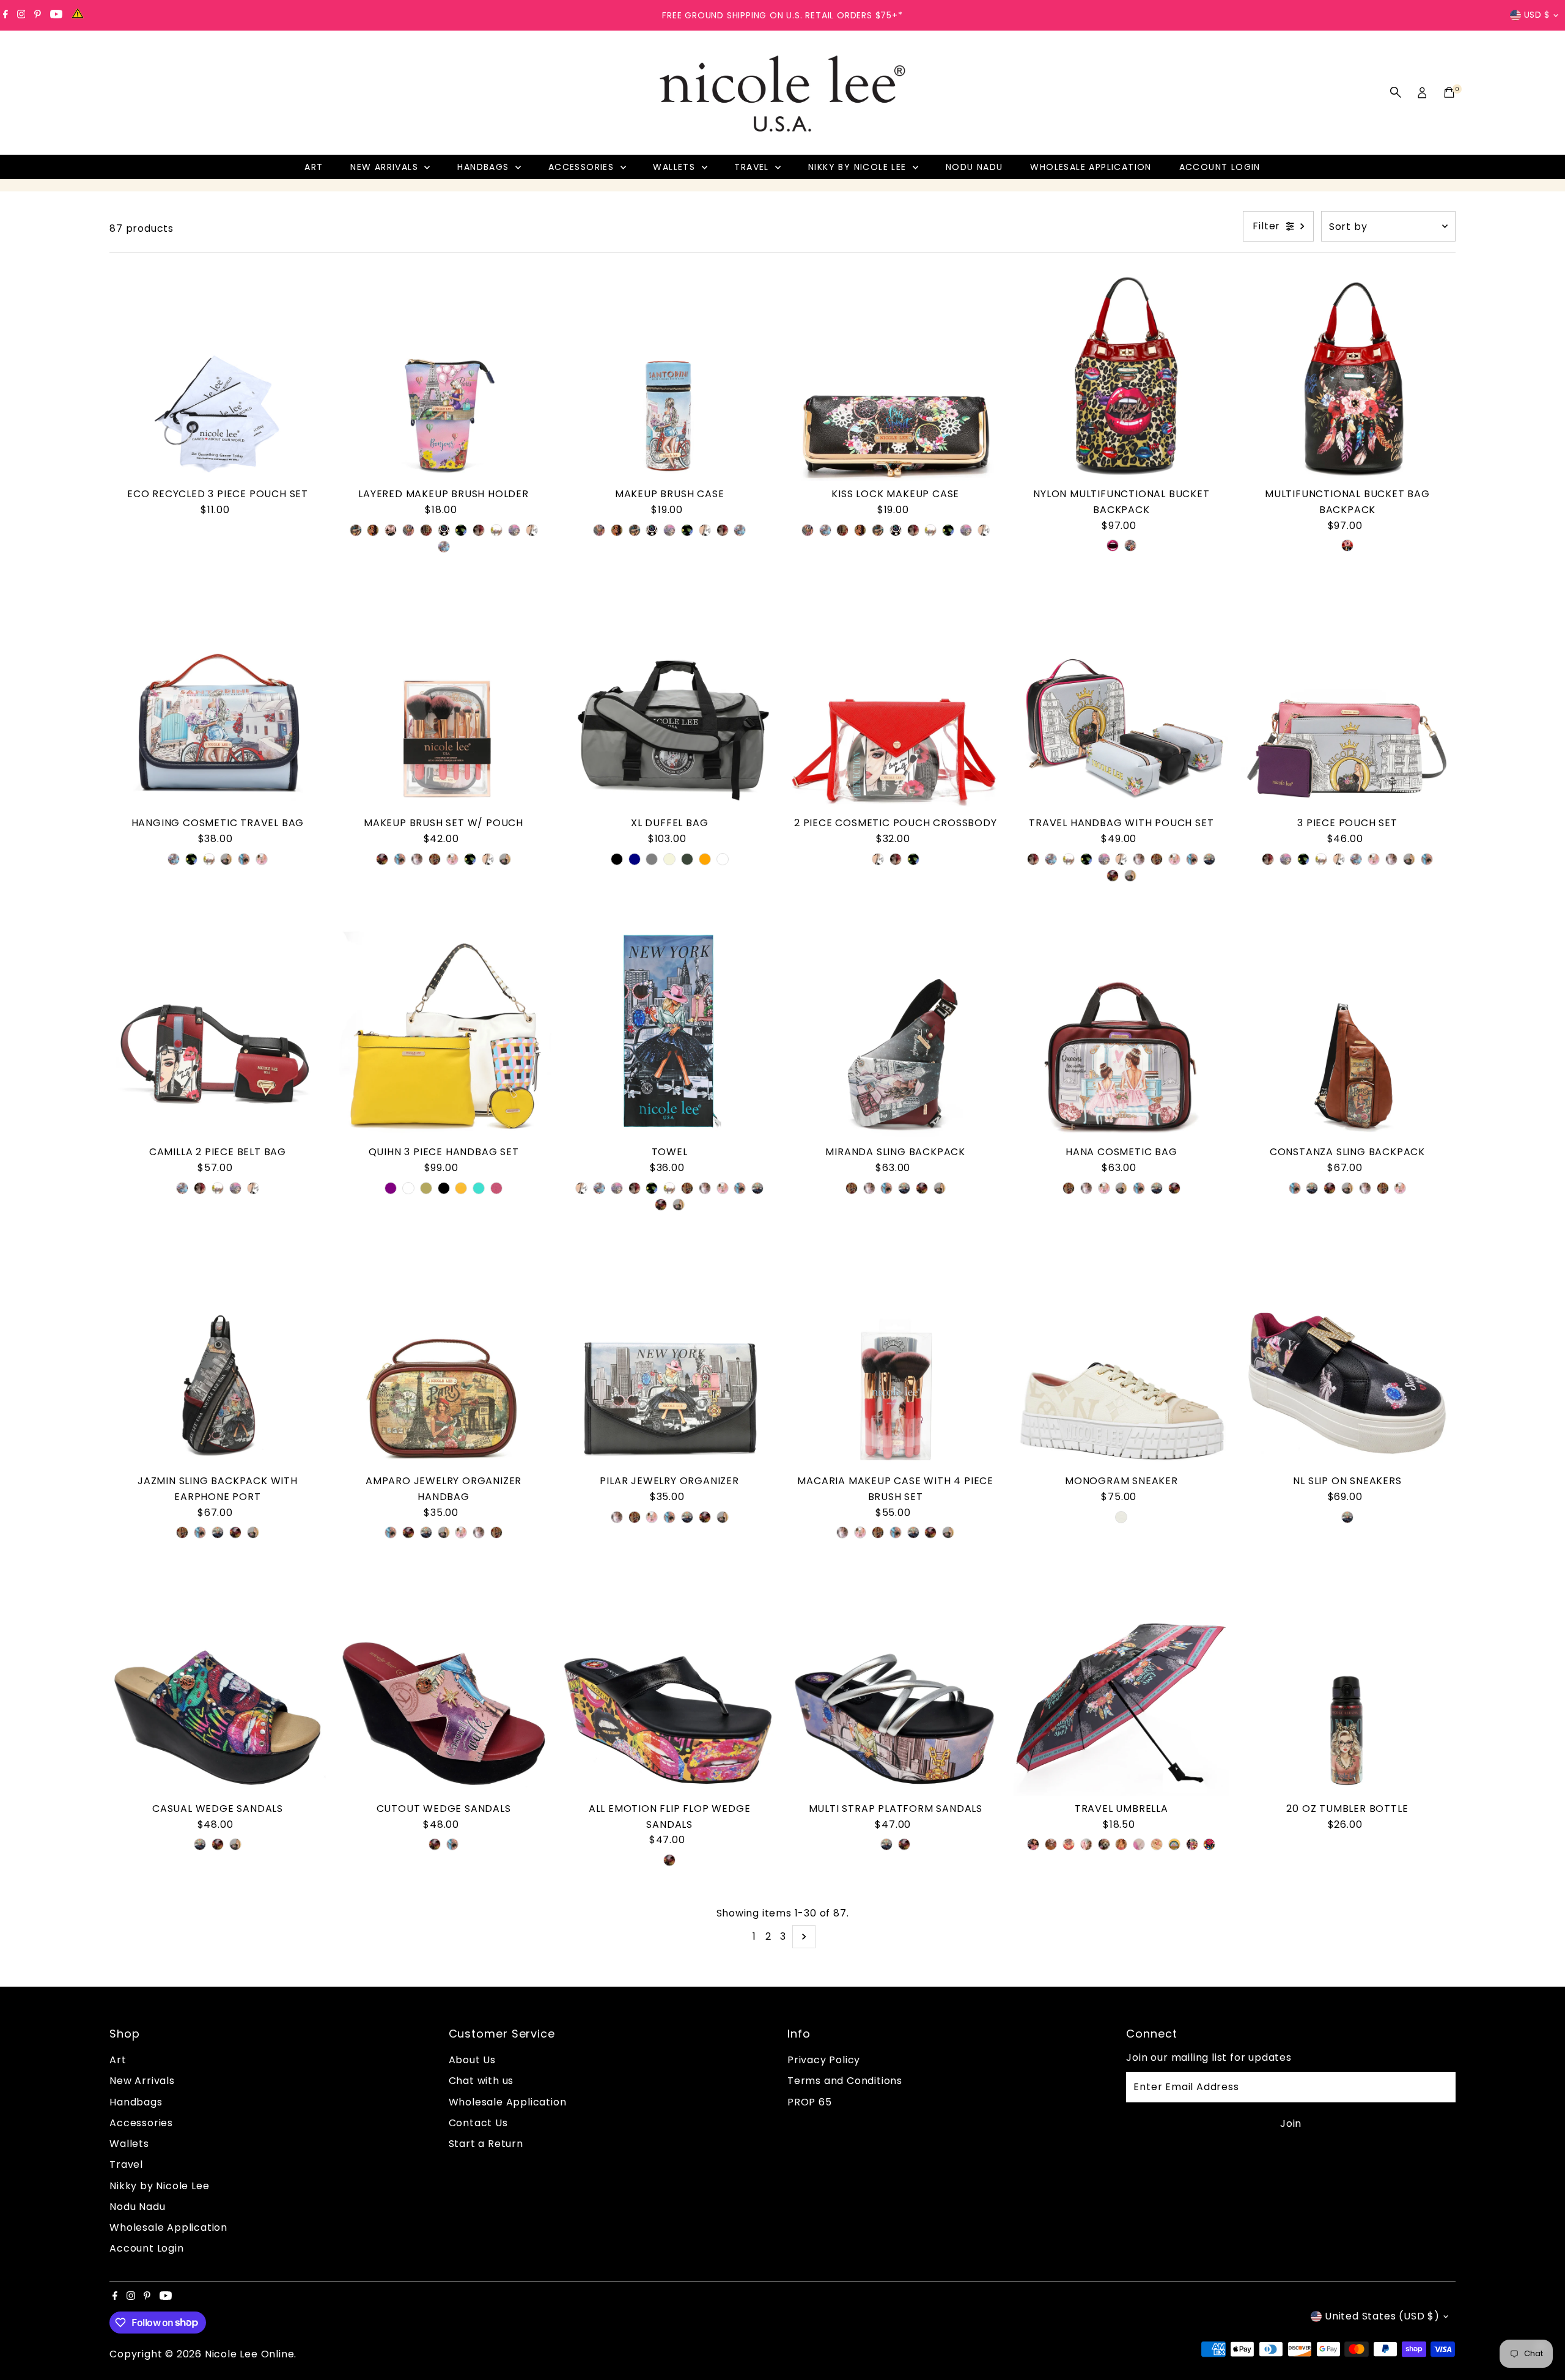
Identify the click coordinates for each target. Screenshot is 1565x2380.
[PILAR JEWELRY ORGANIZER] (669, 1361)
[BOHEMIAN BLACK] (1347, 545)
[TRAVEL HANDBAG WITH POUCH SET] (1122, 703)
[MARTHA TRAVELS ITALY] (1121, 1844)
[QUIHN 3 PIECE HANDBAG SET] (444, 1032)
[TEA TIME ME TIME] (496, 530)
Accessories (583, 167)
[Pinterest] (38, 15)
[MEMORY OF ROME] (426, 530)
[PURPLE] (391, 1188)
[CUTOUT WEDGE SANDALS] (444, 1688)
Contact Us (478, 2123)
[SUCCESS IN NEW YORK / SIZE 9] (1347, 1517)
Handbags (485, 167)
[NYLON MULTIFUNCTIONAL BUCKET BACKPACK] (1122, 374)
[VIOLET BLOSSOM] (1139, 1844)
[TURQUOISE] (479, 1188)
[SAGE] (426, 1188)
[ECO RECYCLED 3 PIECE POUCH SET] (218, 374)
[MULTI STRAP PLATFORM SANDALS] (896, 1688)
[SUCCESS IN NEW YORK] (1209, 859)
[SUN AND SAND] (1174, 1844)
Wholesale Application (1091, 167)
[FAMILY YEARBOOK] (1104, 1844)
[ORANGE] (705, 859)
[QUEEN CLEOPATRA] (1192, 1844)
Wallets (676, 167)
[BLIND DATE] (1051, 1844)
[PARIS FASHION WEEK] (435, 859)
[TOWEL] (669, 1032)
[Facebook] (6, 15)
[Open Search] (1396, 92)
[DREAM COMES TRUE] (1209, 1844)
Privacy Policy (824, 2060)
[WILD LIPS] (1113, 545)
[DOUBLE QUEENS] (262, 859)
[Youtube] (56, 15)
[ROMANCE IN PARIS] (514, 530)
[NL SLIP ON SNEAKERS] (1347, 1361)
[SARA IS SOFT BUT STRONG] (417, 859)
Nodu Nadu (974, 167)
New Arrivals (386, 167)
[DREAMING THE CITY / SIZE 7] (235, 1844)
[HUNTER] (687, 859)
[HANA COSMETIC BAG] (1122, 1032)
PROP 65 (810, 2102)
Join (1291, 2123)
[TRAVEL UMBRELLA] (1122, 1688)
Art (314, 167)
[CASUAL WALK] (244, 859)
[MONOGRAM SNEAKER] (1122, 1361)
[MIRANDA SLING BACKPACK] (896, 1032)
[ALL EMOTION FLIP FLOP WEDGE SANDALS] (669, 1688)
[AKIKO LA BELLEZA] (1069, 1844)
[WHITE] (723, 859)
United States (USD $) (1382, 2316)
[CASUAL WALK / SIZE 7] (452, 1844)
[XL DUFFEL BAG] (669, 703)
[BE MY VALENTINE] (461, 530)
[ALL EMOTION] (382, 859)
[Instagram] (21, 15)
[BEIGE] (669, 859)
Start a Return (486, 2144)
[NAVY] (635, 859)
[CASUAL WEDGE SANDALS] (218, 1688)
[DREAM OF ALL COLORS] (444, 530)
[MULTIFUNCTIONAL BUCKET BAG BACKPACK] (1347, 374)
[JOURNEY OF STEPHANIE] (356, 530)
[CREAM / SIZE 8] (1121, 1517)
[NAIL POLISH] (1157, 1844)
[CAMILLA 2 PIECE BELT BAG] (218, 1032)
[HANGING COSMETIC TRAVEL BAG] (218, 703)
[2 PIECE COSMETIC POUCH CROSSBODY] (896, 703)
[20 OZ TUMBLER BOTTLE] (1347, 1688)
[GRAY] (652, 859)
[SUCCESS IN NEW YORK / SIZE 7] (200, 1844)
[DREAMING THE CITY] (226, 859)
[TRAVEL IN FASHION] (479, 530)
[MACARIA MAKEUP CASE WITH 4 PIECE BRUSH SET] (896, 1361)
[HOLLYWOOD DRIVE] (1033, 1844)
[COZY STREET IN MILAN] (408, 530)
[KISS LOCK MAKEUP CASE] (896, 374)
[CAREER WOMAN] (391, 530)
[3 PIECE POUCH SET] (1347, 703)
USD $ (1537, 15)
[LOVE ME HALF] (532, 530)
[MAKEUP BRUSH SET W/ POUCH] (444, 703)
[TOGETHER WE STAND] (373, 530)
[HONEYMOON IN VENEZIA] (1130, 545)
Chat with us (481, 2081)
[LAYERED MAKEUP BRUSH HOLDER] (444, 374)
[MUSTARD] (461, 1188)
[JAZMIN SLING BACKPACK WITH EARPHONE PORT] (218, 1361)
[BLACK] (617, 859)
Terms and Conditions (845, 2081)
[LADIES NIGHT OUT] (1086, 1844)
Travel (753, 167)
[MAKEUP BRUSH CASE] (669, 374)
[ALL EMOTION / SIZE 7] (218, 1844)
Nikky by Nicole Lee (859, 167)
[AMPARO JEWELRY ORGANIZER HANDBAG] (444, 1361)
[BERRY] (496, 1188)
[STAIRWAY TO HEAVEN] (444, 547)
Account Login (1220, 167)
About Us (472, 2060)
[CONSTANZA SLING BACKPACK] (1347, 1032)
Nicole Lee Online (250, 2354)
